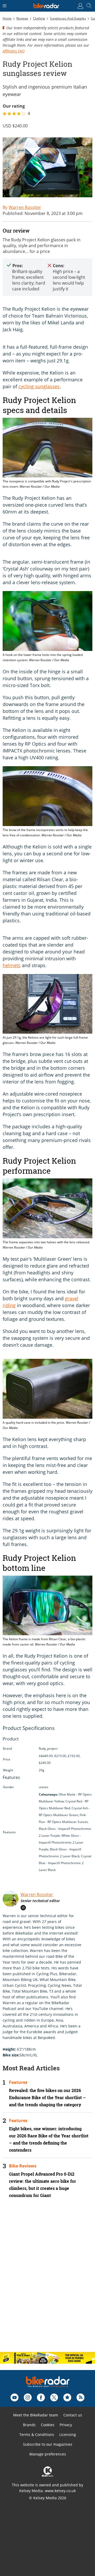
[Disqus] (47, 2280)
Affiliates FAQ (14, 51)
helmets (12, 965)
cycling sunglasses (39, 386)
